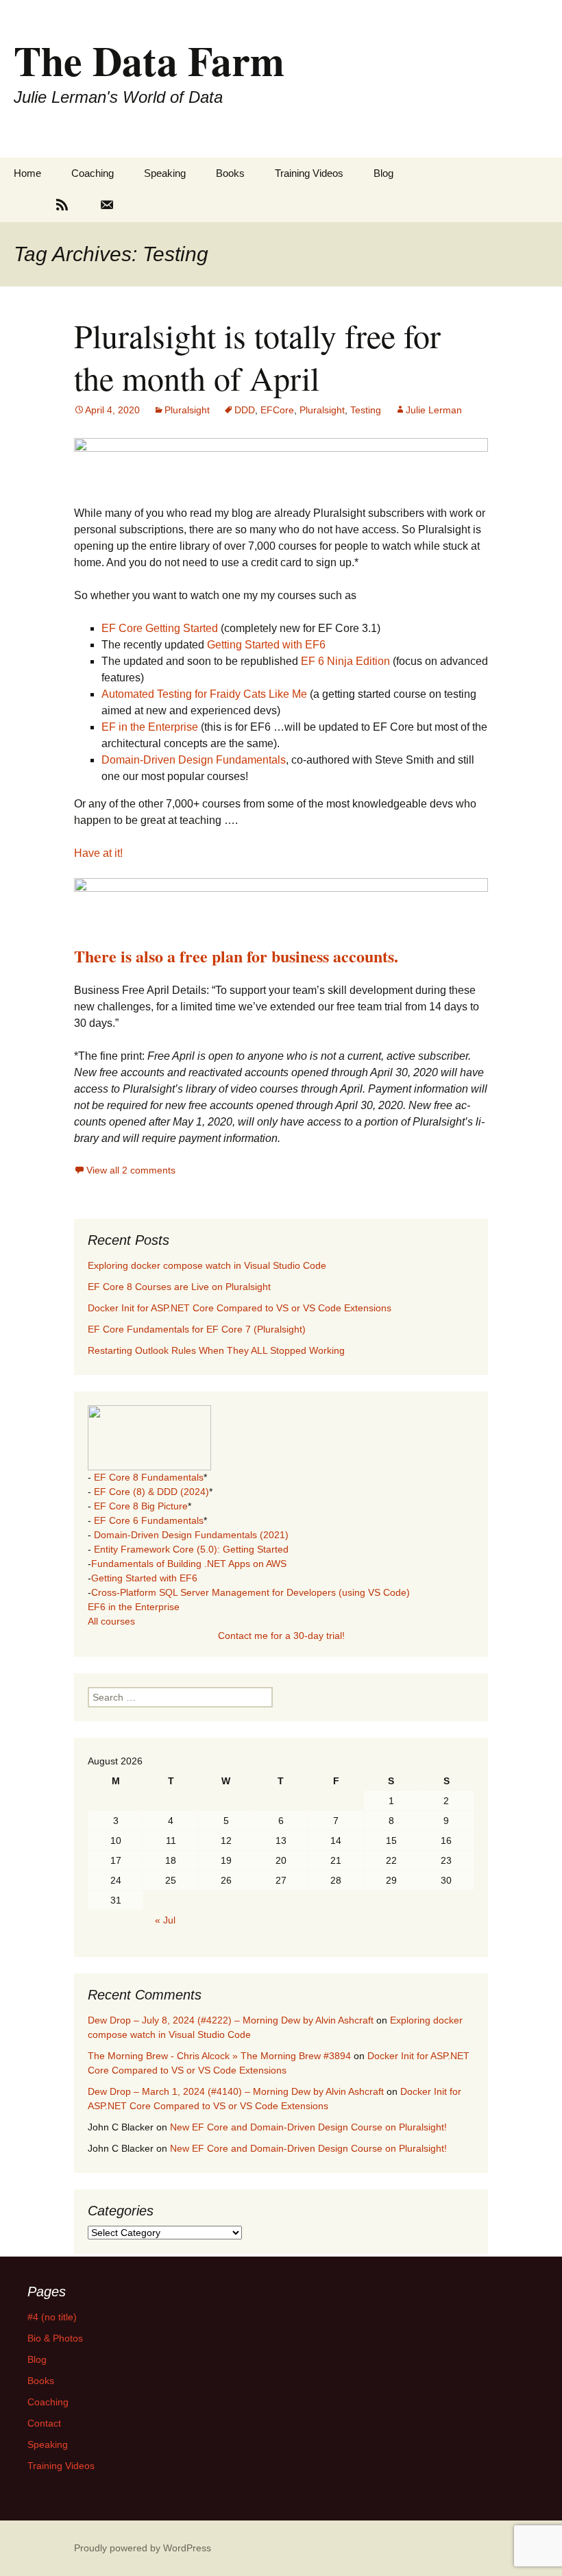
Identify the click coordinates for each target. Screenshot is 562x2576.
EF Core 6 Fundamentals (149, 1520)
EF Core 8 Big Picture (141, 1506)
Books (230, 173)
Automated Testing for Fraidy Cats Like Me (204, 694)
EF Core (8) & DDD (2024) (151, 1492)
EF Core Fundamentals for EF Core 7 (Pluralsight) (197, 1329)
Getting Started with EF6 (266, 645)
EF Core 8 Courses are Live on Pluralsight (179, 1287)
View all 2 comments (131, 1170)
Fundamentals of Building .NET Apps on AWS (189, 1564)
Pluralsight (187, 410)
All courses (111, 1621)
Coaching (93, 173)
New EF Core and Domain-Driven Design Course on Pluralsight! (308, 2127)
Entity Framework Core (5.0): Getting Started (191, 1549)
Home (27, 173)
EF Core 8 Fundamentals (149, 1477)
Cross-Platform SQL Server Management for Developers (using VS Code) (251, 1592)
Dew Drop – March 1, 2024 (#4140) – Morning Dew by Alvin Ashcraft (236, 2091)
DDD (245, 410)
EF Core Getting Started (160, 628)
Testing (366, 410)
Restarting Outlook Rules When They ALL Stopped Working (216, 1350)
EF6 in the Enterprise (134, 1607)
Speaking (165, 173)
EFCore (277, 410)
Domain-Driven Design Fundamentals (194, 760)
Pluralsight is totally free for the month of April (257, 356)
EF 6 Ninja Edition (344, 661)
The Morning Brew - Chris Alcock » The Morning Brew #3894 (219, 2056)
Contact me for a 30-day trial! (281, 1636)
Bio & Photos (55, 2338)
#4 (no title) (52, 2317)
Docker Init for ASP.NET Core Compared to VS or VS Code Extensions (240, 1308)
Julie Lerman (434, 410)
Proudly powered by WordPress (143, 2548)
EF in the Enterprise (150, 727)
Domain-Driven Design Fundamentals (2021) (191, 1535)
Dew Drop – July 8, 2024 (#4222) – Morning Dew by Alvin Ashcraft (231, 2020)
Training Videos (309, 173)
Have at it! (98, 853)
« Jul (165, 1920)
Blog (383, 173)
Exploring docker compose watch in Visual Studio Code (207, 1265)
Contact (44, 2423)
